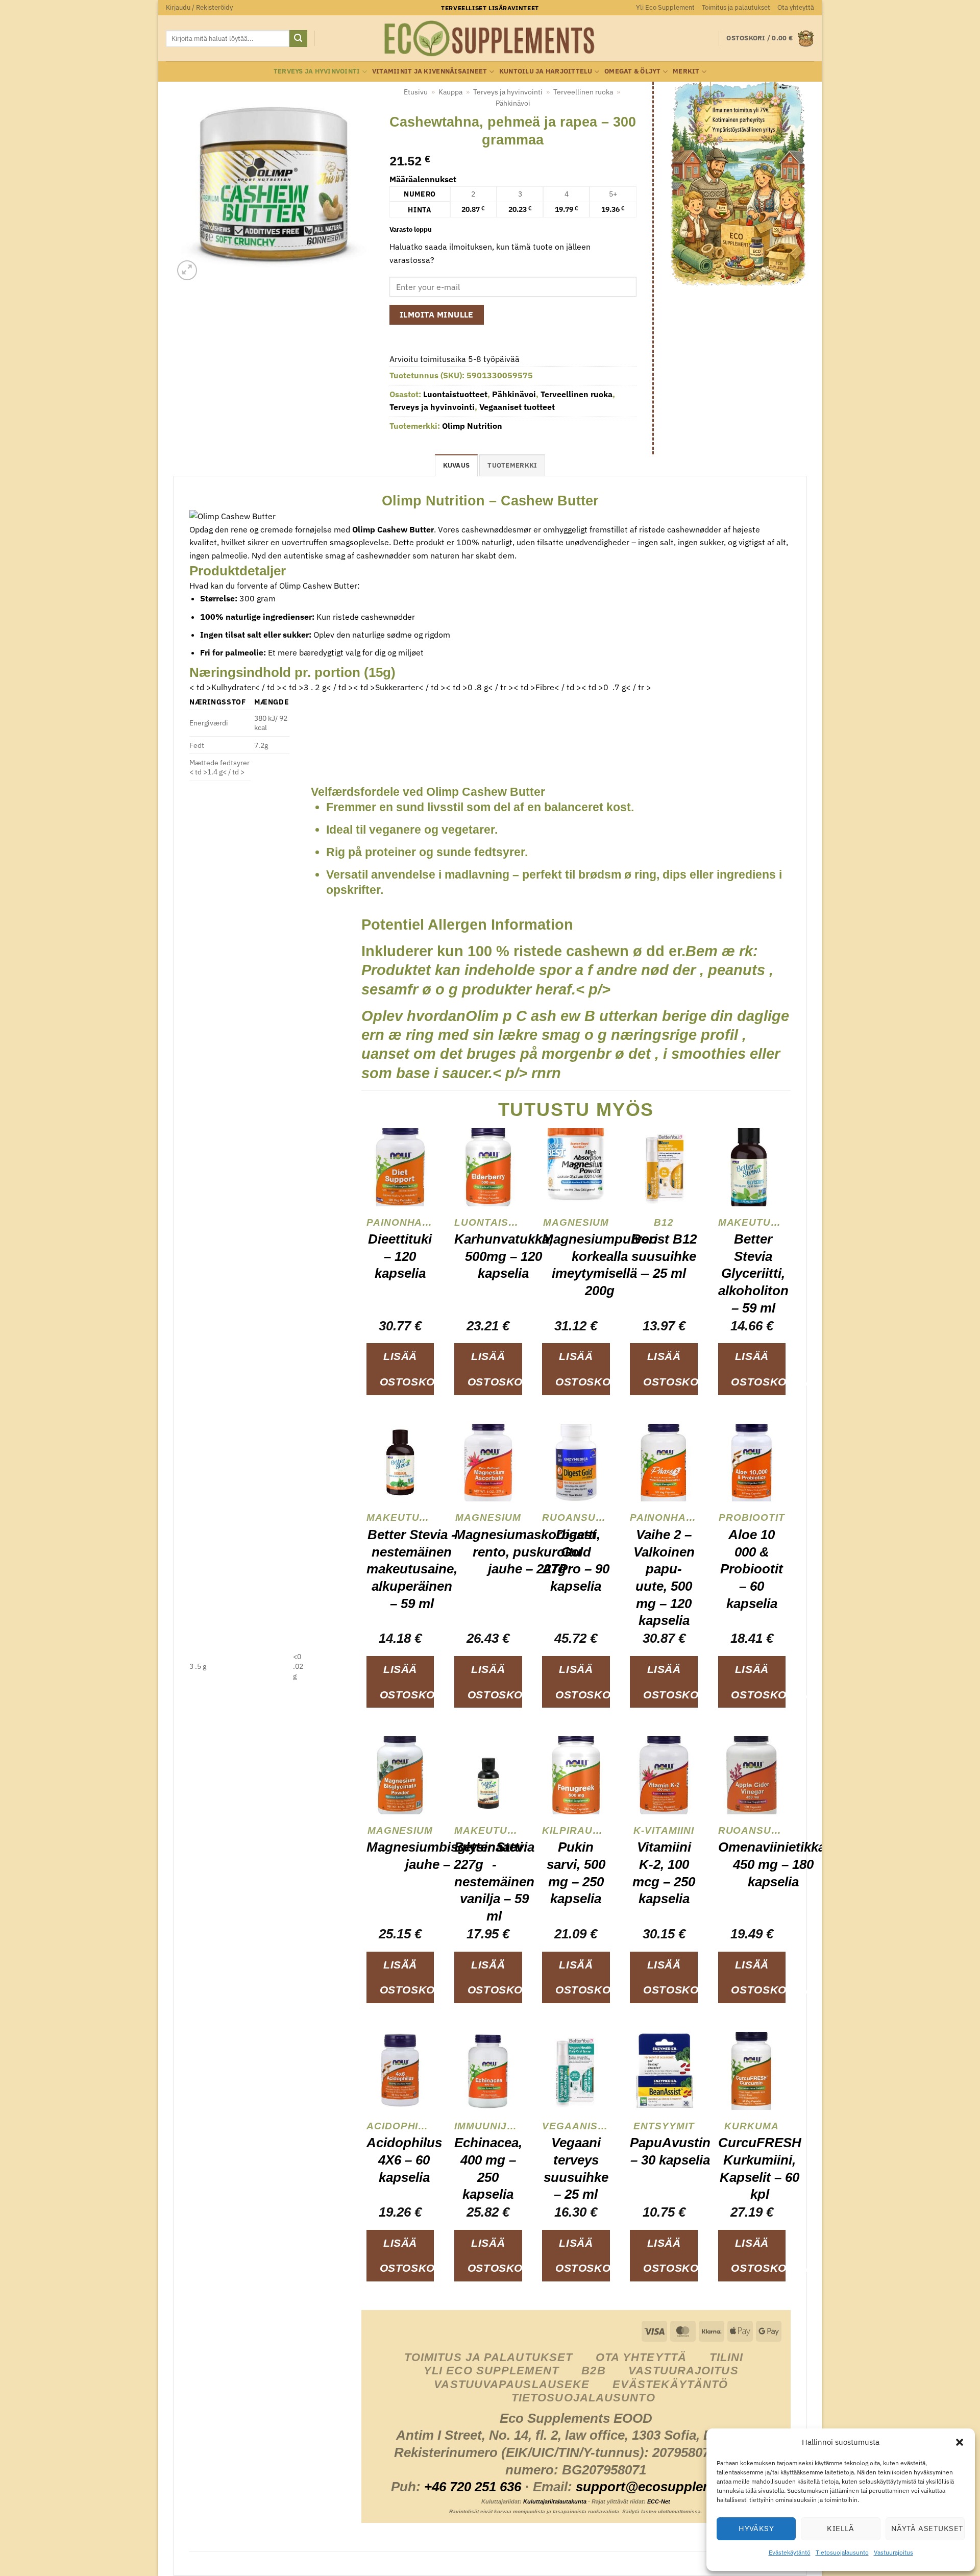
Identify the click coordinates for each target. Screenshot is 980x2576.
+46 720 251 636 (473, 2487)
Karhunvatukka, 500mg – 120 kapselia (504, 1256)
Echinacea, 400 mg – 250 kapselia (488, 2168)
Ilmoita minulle (437, 314)
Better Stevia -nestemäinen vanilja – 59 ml (494, 1881)
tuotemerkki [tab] (512, 465)
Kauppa (450, 92)
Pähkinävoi (513, 103)
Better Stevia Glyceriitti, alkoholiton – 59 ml (753, 1273)
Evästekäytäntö (790, 2552)
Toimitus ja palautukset (736, 7)
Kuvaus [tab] (457, 465)
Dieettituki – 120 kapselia (400, 1256)
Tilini (727, 2357)
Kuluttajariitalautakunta (555, 2501)
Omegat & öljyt (633, 71)
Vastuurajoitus (893, 2552)
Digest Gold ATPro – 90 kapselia (576, 1560)
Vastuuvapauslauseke (512, 2384)
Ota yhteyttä (796, 7)
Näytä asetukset (927, 2528)
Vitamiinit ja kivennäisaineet (430, 71)
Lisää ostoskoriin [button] (407, 1369)
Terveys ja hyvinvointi (317, 71)
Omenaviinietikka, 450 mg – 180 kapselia (774, 1864)
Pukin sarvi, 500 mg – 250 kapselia (576, 1873)
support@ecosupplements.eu (668, 2487)
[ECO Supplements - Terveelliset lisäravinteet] (490, 39)
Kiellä (841, 2528)
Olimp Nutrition (472, 426)
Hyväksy (756, 2528)
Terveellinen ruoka (583, 92)
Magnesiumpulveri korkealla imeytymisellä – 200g (600, 1265)
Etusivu (416, 92)
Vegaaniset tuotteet (517, 407)
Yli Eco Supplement (665, 7)
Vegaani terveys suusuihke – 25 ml (576, 2168)
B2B (593, 2371)
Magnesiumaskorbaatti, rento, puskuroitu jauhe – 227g (527, 1552)
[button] (960, 2442)
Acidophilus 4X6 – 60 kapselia (404, 2160)
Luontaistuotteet (455, 394)
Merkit (686, 71)
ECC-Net (659, 2501)
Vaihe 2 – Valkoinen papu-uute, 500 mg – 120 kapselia (664, 1577)
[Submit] (298, 39)
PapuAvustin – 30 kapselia (670, 2151)
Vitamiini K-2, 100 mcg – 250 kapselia (664, 1873)
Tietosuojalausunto (842, 2552)
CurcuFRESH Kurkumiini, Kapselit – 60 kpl (760, 2168)
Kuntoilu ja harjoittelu (546, 71)
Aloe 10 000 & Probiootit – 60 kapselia (752, 1569)
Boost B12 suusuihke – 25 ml (664, 1256)
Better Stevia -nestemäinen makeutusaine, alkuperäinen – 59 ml (412, 1569)
